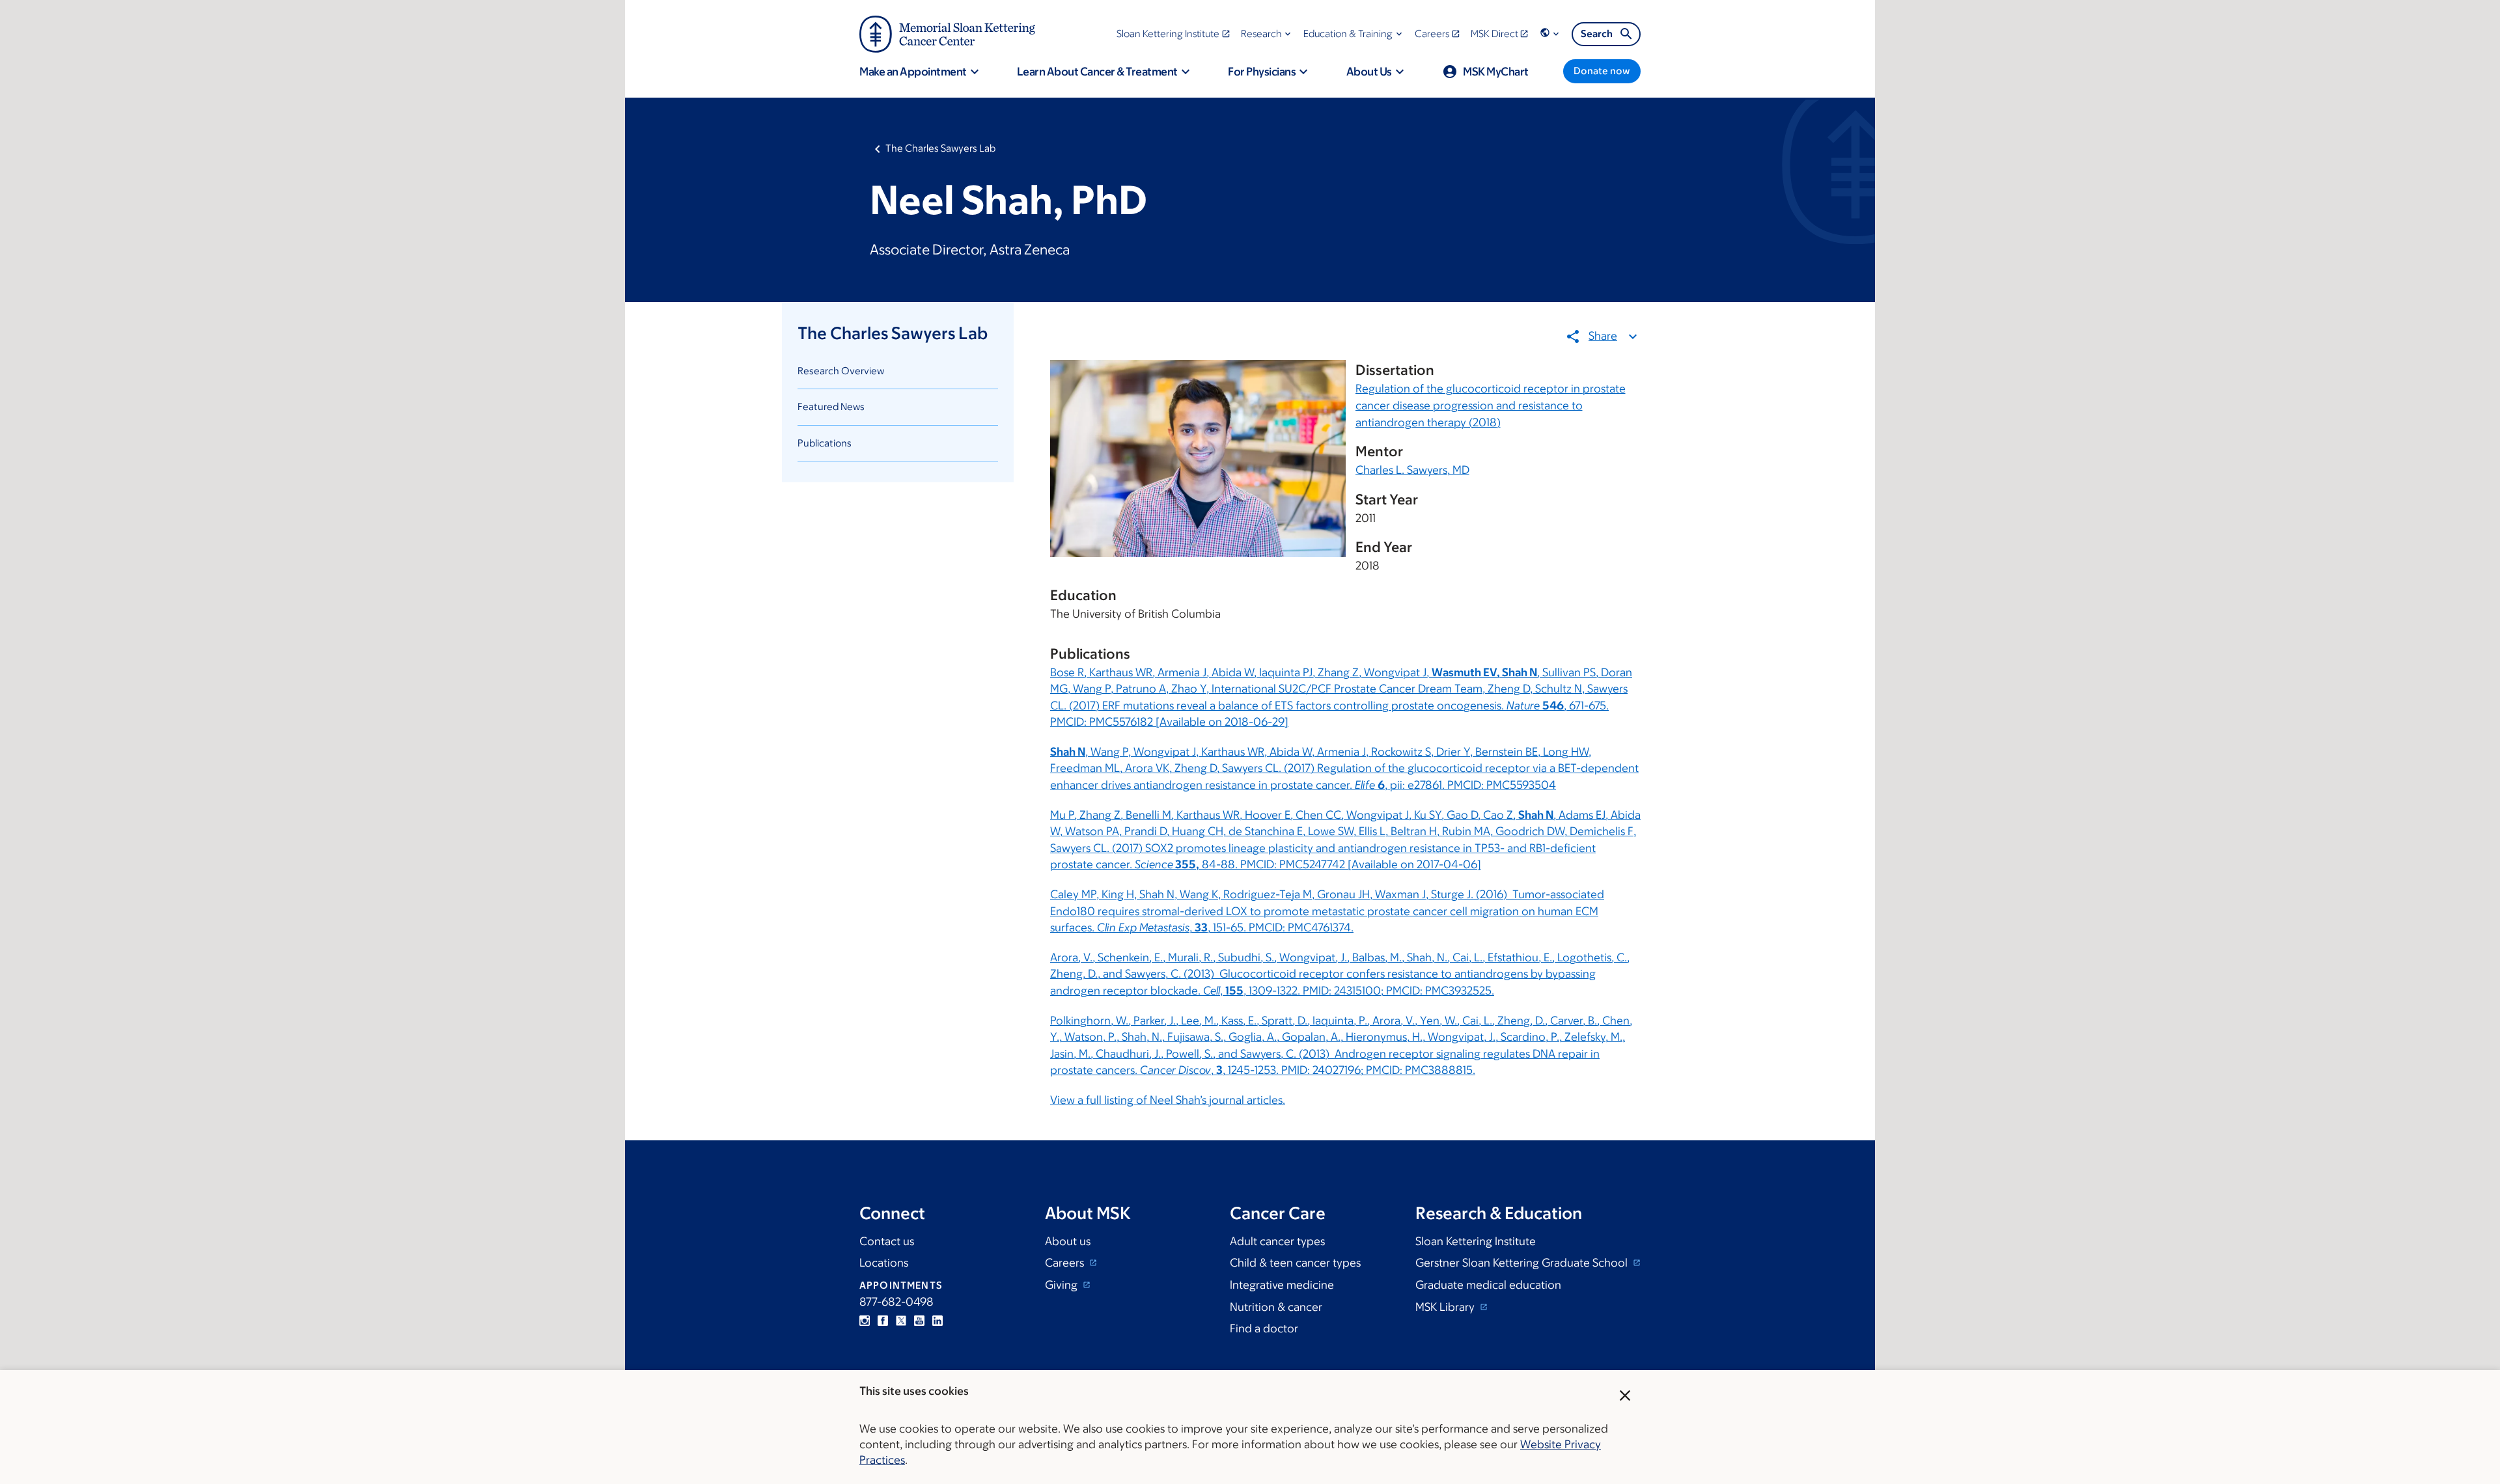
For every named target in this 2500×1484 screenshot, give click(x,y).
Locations (884, 1263)
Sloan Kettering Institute (1476, 1241)
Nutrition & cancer (1276, 1307)
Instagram (865, 1321)
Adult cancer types (1277, 1241)
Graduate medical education (1488, 1285)
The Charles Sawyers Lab (940, 148)
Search (1597, 34)
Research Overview (841, 371)
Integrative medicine (1282, 1285)
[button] (1267, 34)
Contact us (887, 1241)
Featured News (831, 406)
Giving (1062, 1285)
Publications (825, 443)
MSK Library (1446, 1307)
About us (1068, 1241)
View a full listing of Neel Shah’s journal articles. (1168, 1100)
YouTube (919, 1321)
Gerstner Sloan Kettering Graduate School (1523, 1263)
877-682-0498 (896, 1302)
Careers (1066, 1263)
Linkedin (937, 1321)
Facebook (883, 1321)
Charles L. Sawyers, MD (1412, 470)
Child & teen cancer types (1295, 1263)
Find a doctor (1264, 1328)
